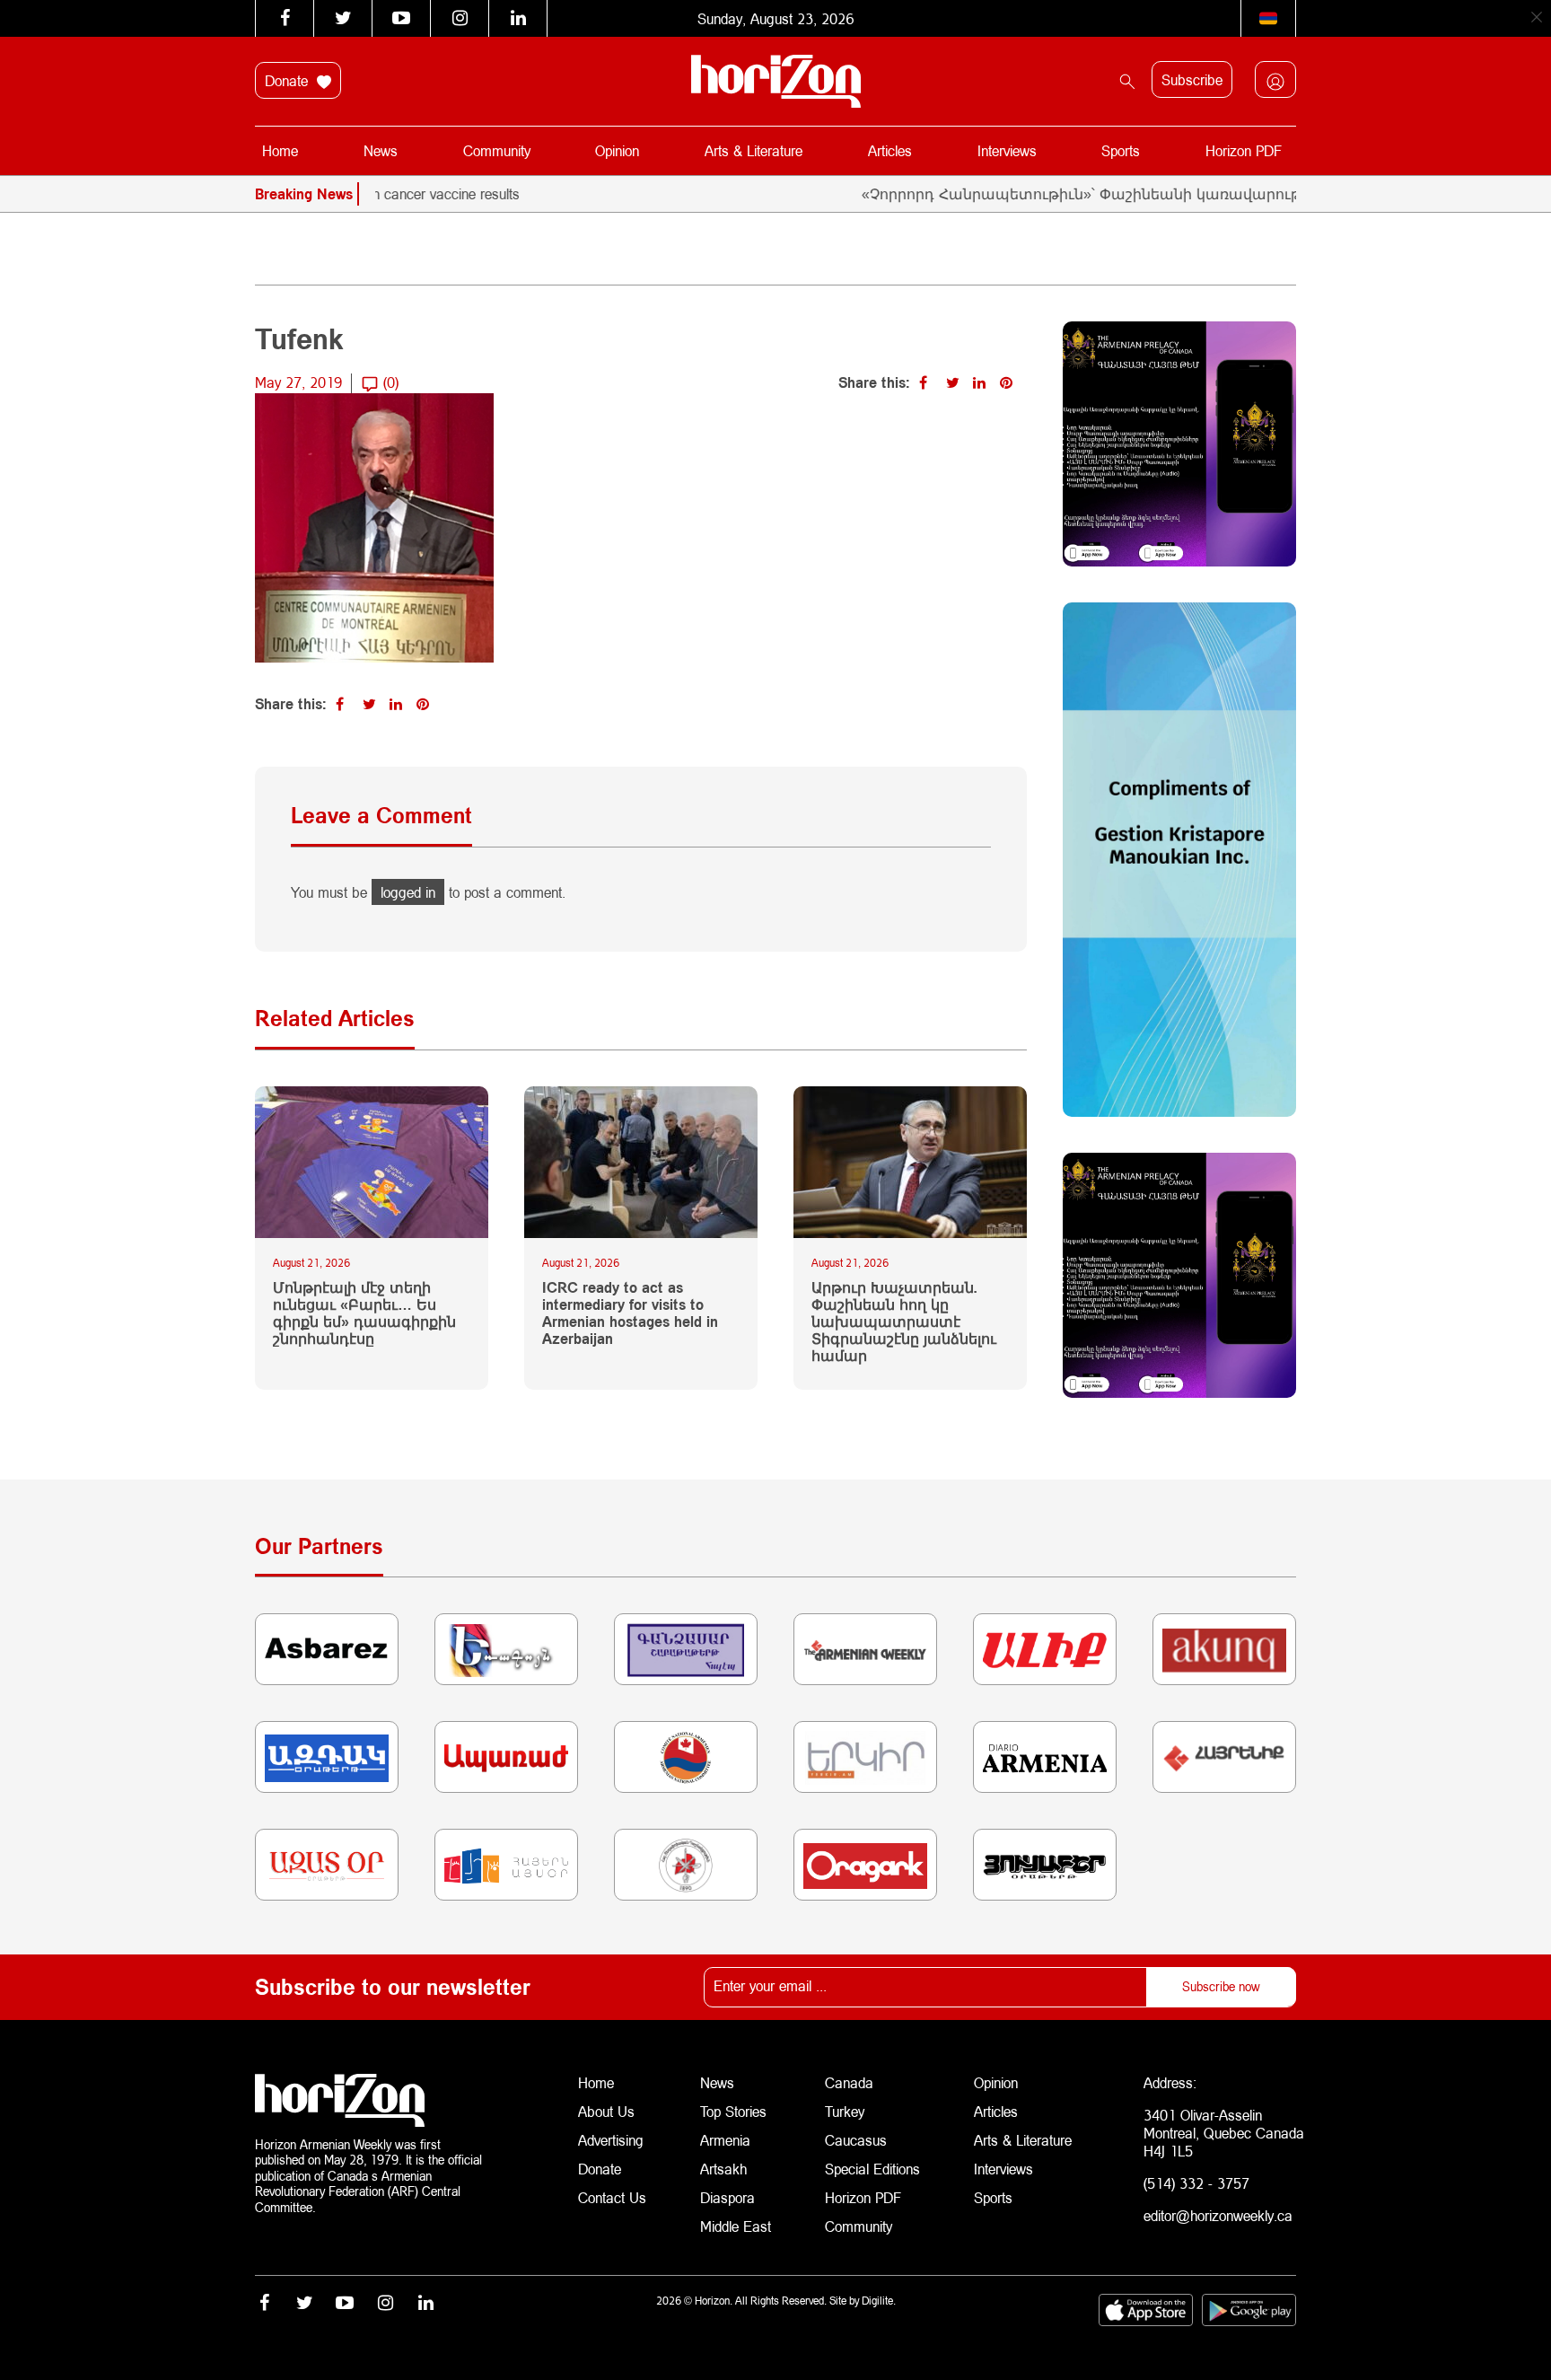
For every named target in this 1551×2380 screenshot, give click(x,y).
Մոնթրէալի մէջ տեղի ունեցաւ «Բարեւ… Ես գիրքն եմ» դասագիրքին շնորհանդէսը (364, 1313)
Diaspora (727, 2197)
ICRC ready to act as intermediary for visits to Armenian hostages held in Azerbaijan (630, 1313)
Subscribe (1192, 79)
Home (280, 150)
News (381, 150)
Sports (1121, 150)
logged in (408, 892)
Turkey (845, 2111)
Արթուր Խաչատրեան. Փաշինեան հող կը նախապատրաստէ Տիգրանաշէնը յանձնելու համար (904, 1322)
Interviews (1007, 150)
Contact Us (612, 2197)
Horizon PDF (1244, 150)
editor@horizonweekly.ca (1218, 2215)
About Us (606, 2111)
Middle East (736, 2226)
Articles (890, 150)
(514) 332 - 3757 (1196, 2183)
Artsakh (723, 2169)
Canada (849, 2082)
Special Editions (872, 2169)
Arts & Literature (754, 150)
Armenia (725, 2140)
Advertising (611, 2140)
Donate (289, 80)
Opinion (617, 150)
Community (497, 150)
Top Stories (733, 2111)
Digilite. (879, 2301)
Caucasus (856, 2140)
